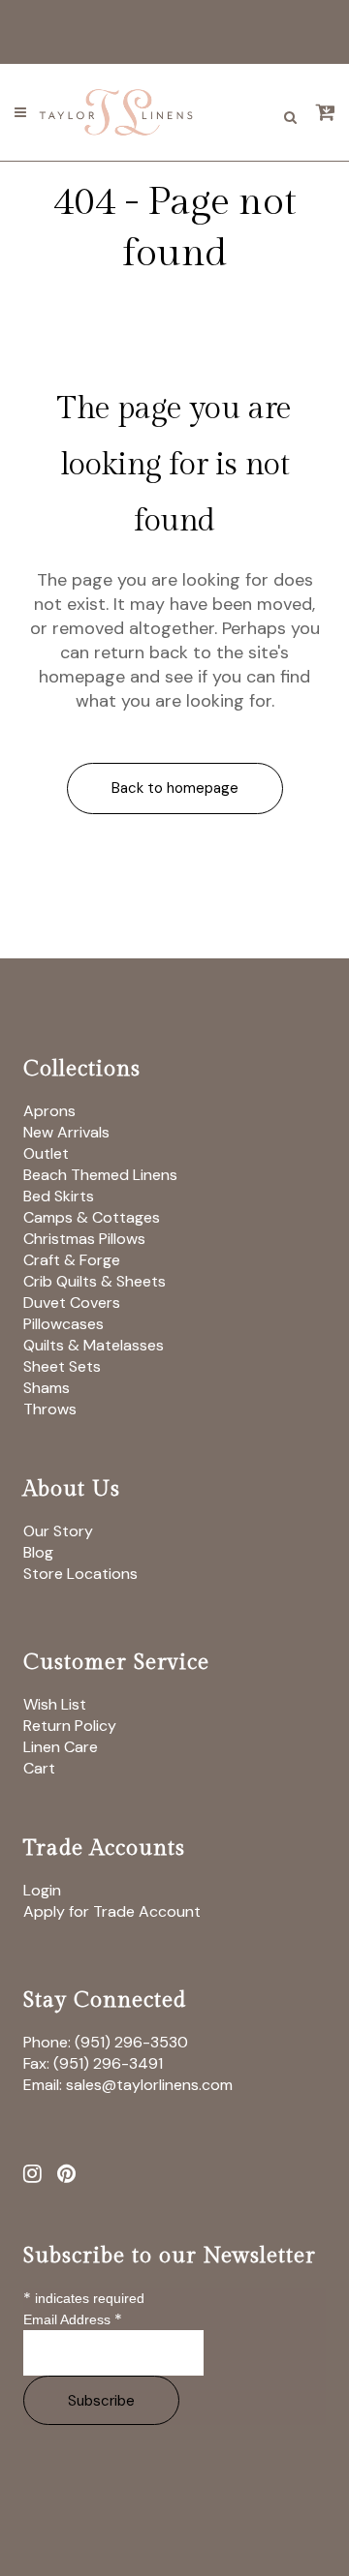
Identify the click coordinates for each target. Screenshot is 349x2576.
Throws (50, 1409)
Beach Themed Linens (100, 1175)
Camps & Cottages (92, 1217)
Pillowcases (63, 1324)
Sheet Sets (62, 1366)
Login (42, 1890)
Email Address (73, 2319)
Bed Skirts (59, 1196)
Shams (47, 1388)
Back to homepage (175, 788)
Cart (39, 1768)
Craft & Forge (72, 1260)
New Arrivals (66, 1132)
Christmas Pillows (84, 1239)
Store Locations (80, 1574)
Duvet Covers (72, 1303)
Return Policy (70, 1726)
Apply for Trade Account (112, 1911)
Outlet (46, 1153)
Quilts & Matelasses (94, 1345)
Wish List (55, 1704)
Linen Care (61, 1747)
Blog (38, 1552)
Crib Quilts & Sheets (95, 1281)
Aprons (49, 1111)
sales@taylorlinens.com (149, 2085)
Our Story (58, 1531)
